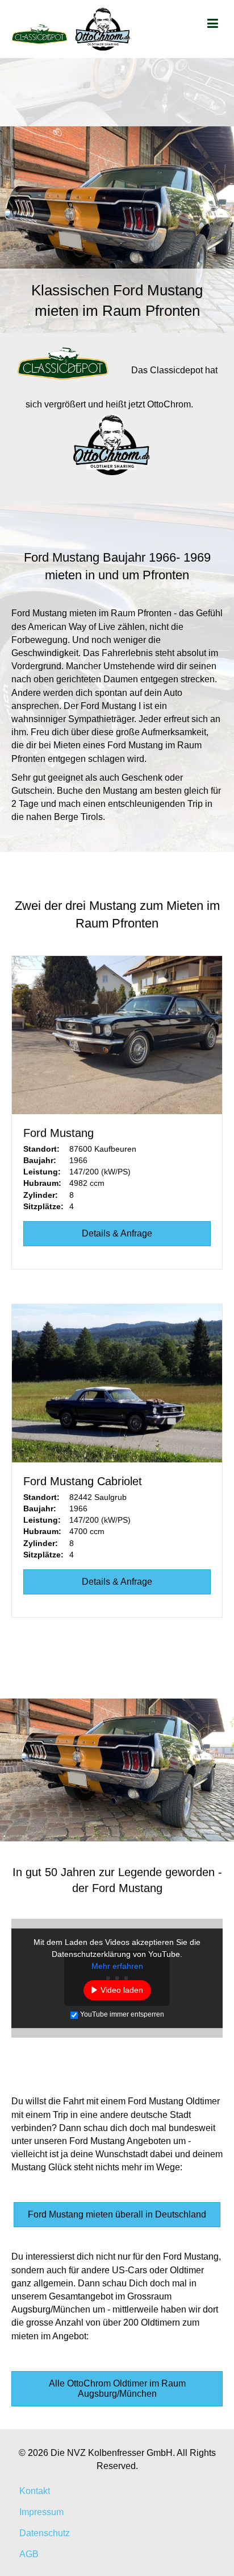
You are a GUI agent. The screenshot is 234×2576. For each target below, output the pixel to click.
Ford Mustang (58, 1133)
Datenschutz (45, 2533)
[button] (117, 2215)
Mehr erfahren (117, 1966)
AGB (29, 2554)
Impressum (41, 2512)
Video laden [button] (122, 1990)
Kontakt (35, 2491)
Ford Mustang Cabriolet (83, 1481)
